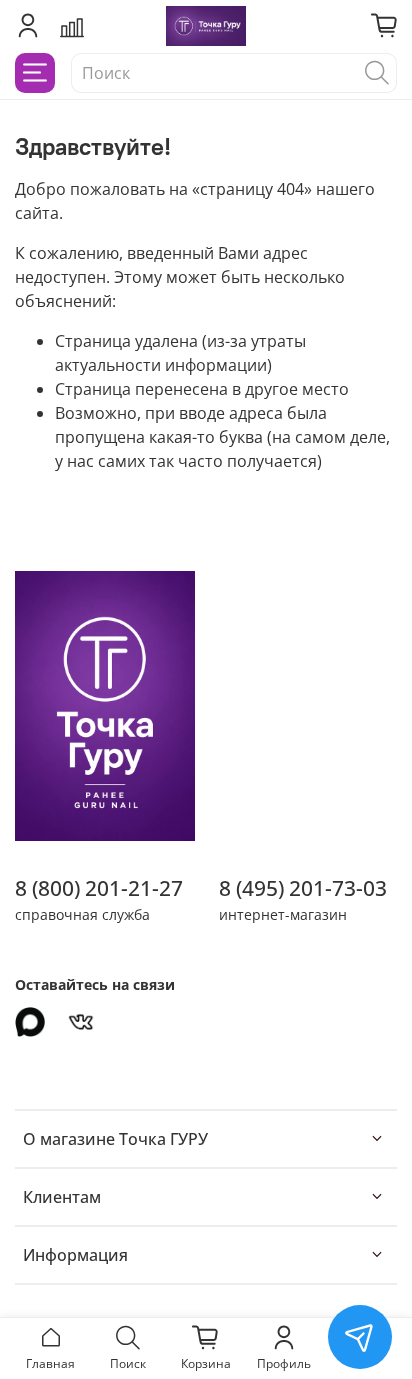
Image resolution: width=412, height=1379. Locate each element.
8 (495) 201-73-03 (303, 888)
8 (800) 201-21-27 (99, 888)
